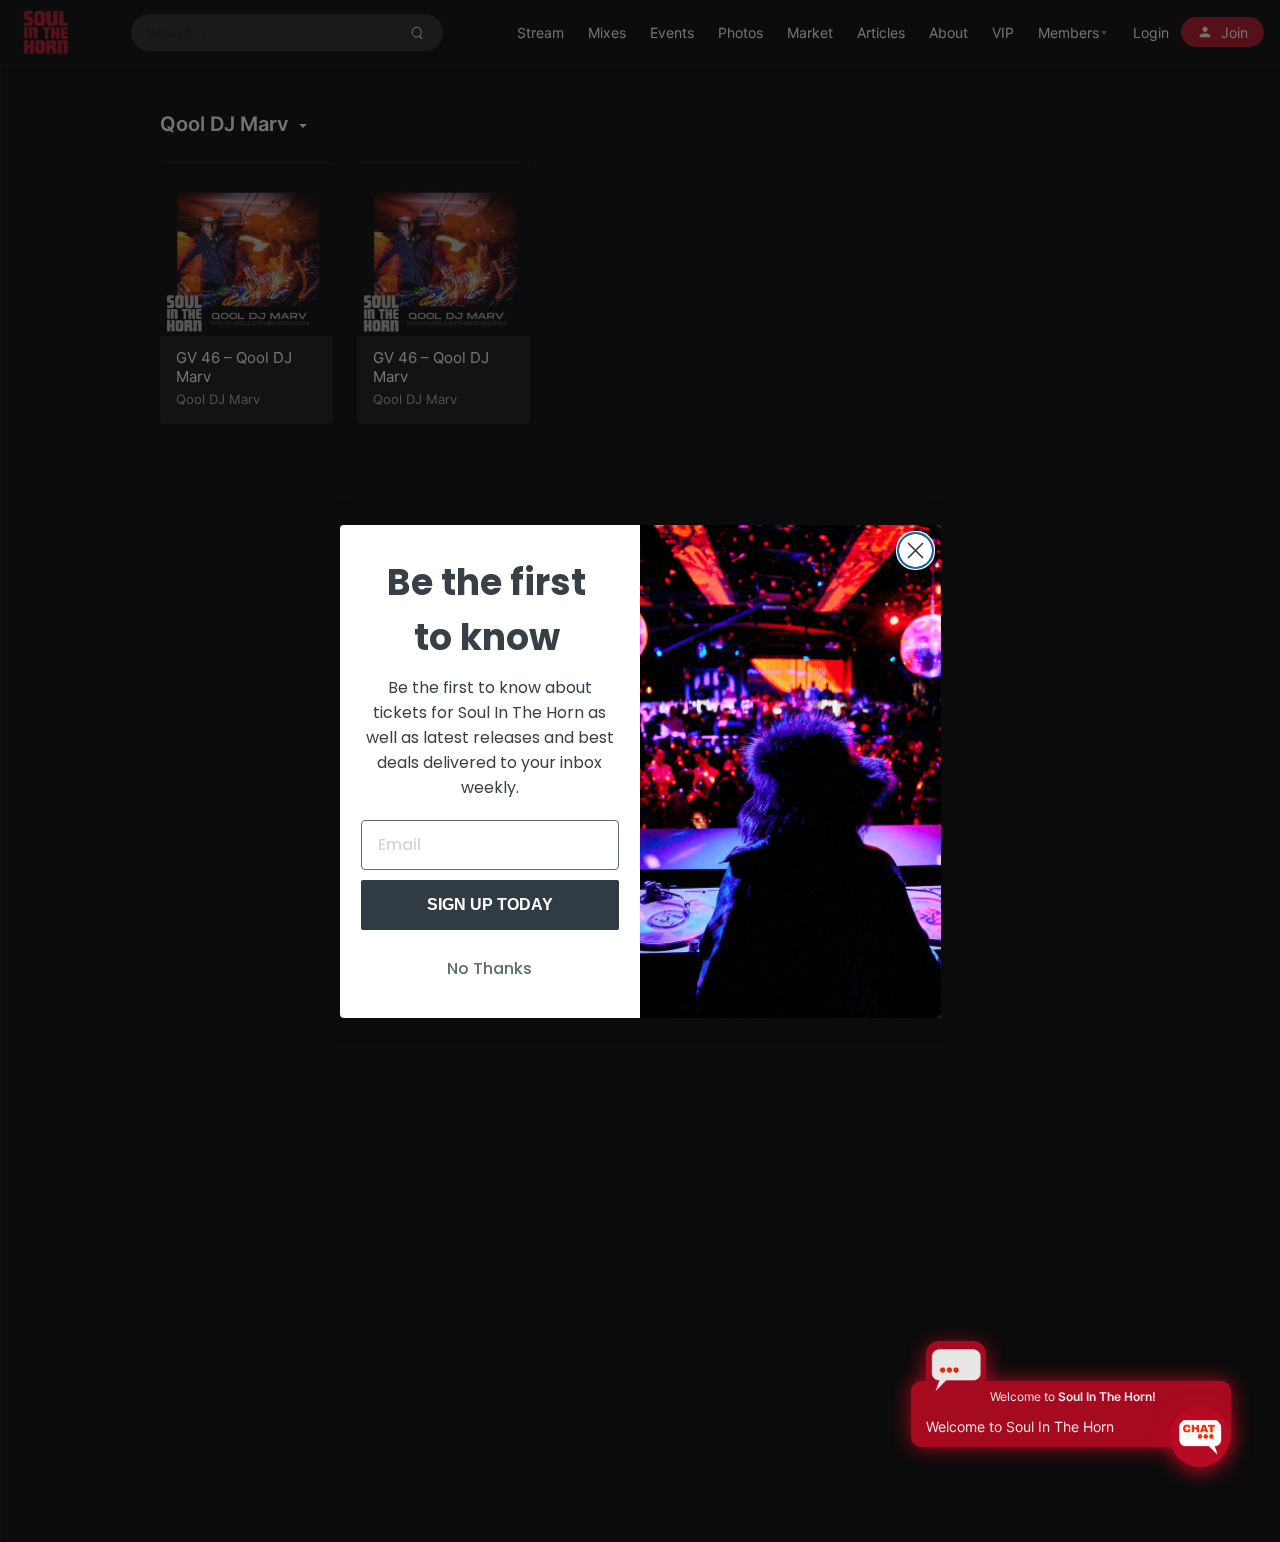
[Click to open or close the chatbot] (1200, 1437)
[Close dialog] (915, 550)
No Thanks (489, 968)
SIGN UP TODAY (490, 904)
